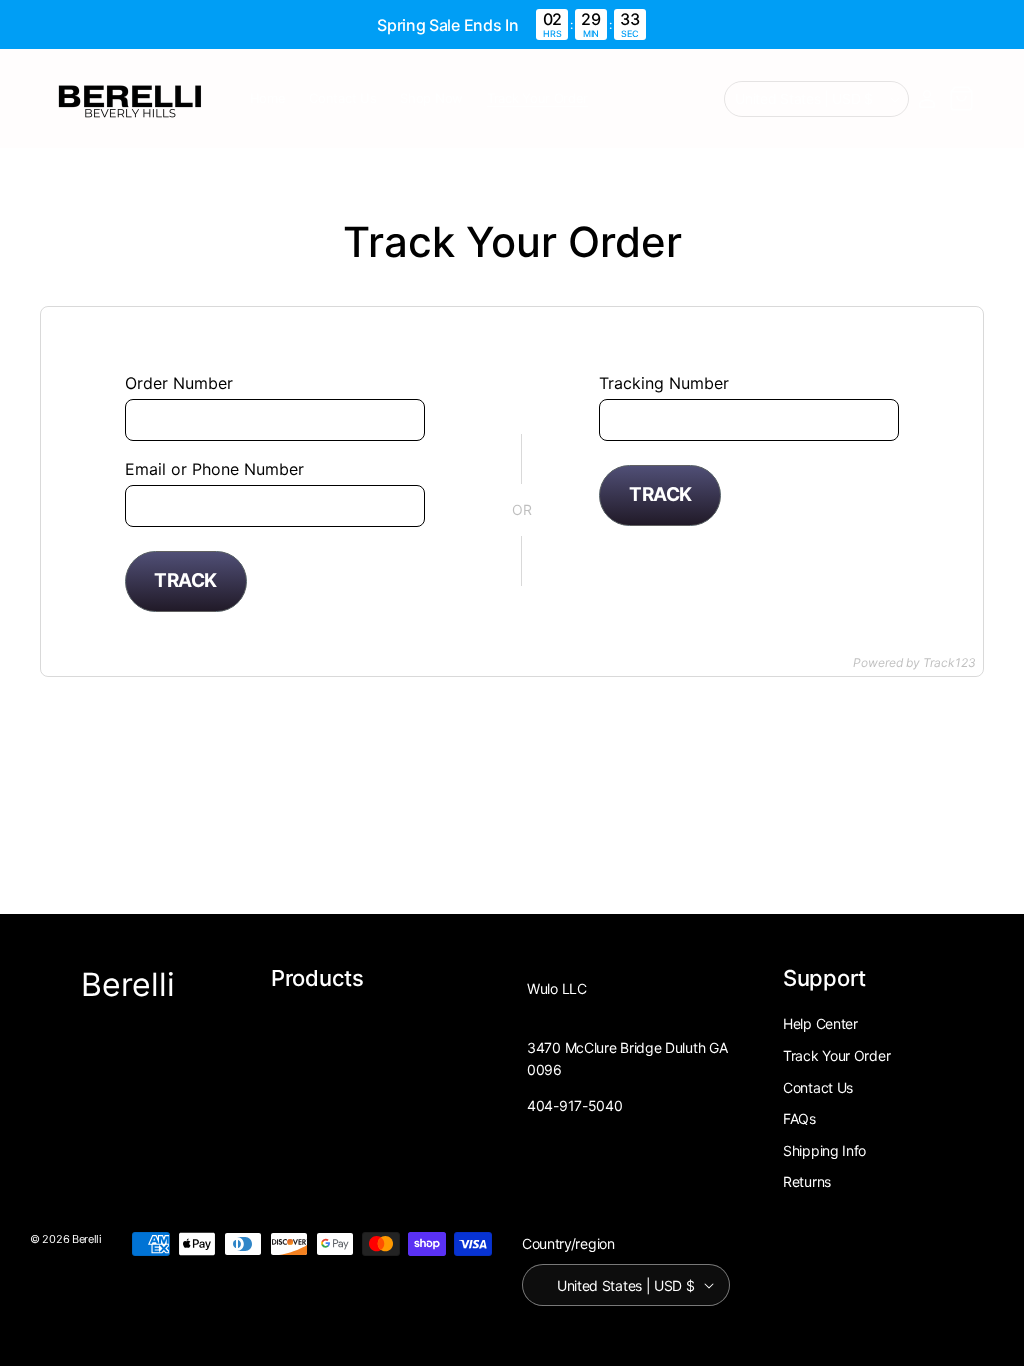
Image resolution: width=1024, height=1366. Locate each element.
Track (185, 580)
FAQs (799, 1118)
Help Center (820, 1023)
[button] (961, 99)
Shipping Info (824, 1150)
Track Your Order (836, 1055)
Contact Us (818, 1087)
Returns (807, 1181)
